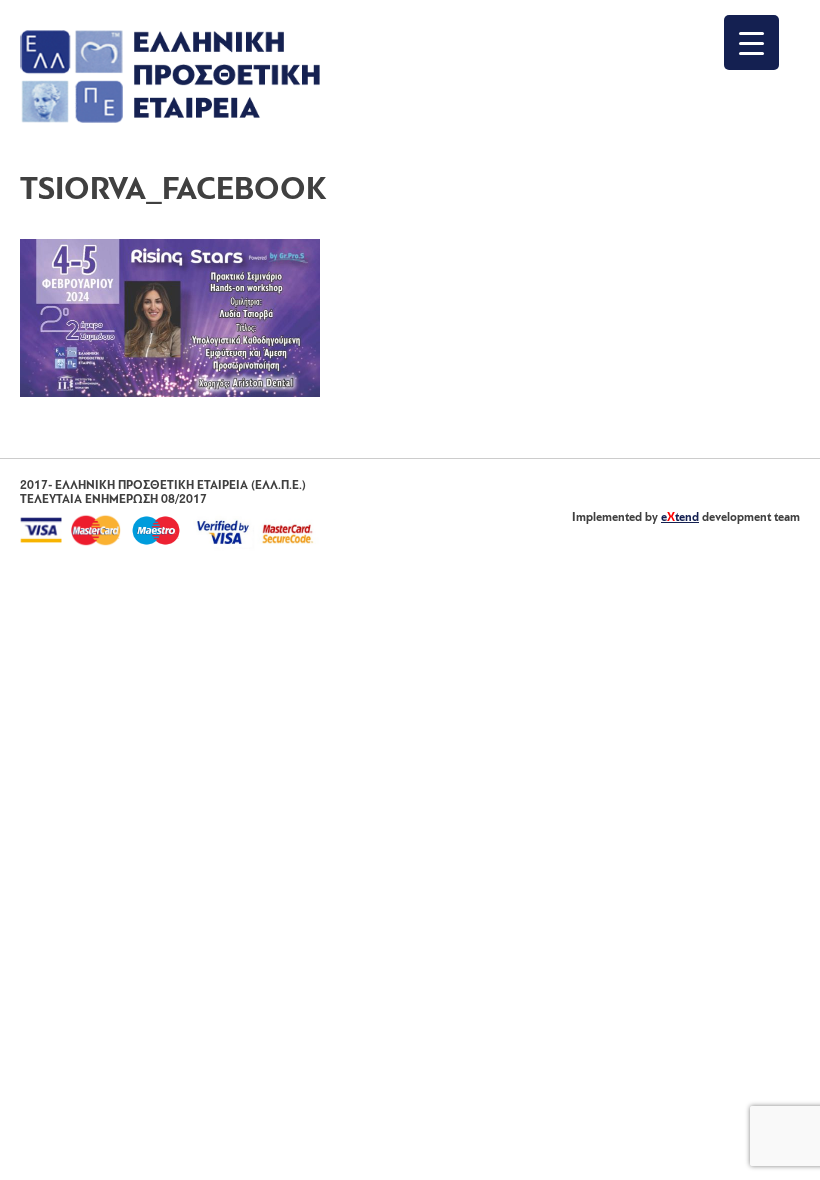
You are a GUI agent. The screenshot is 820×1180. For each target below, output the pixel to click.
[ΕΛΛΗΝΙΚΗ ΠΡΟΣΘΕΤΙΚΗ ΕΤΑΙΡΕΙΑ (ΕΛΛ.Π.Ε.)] (170, 119)
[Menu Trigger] (751, 42)
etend (680, 518)
